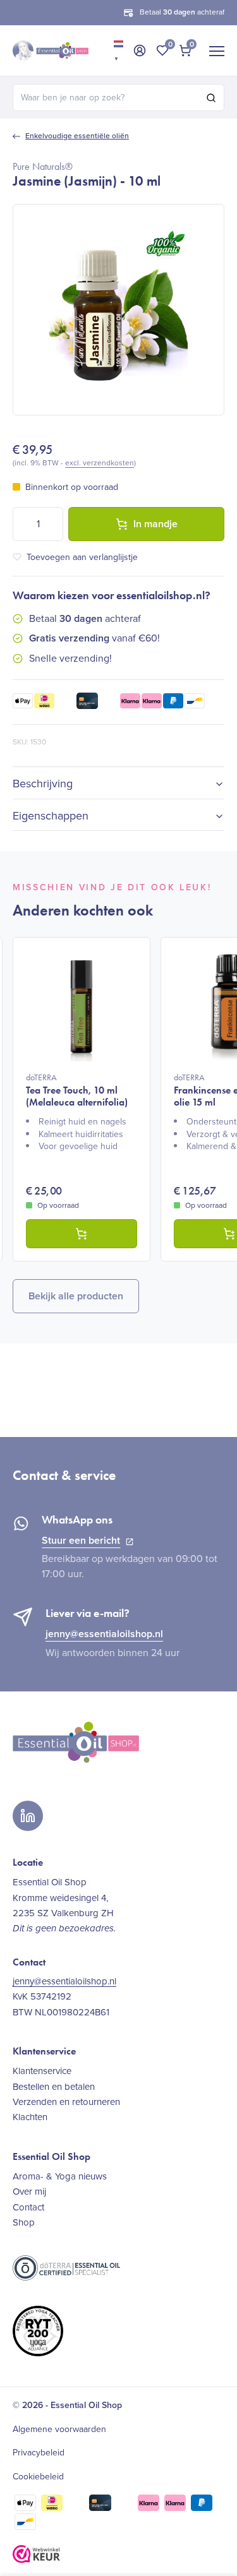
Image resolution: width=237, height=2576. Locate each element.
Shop (24, 2222)
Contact (28, 2207)
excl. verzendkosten (100, 463)
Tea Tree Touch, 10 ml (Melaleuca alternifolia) (77, 1090)
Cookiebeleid (38, 2477)
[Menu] (217, 51)
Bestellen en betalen (54, 2087)
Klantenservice (42, 2071)
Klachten (30, 2117)
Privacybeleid (39, 2453)
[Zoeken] (211, 98)
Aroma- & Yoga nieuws (60, 2176)
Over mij (29, 2191)
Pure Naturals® (43, 166)
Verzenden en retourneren (66, 2102)
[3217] (82, 1234)
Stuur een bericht (81, 1540)
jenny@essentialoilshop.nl (104, 1634)
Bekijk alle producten (76, 1296)
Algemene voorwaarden (59, 2430)
